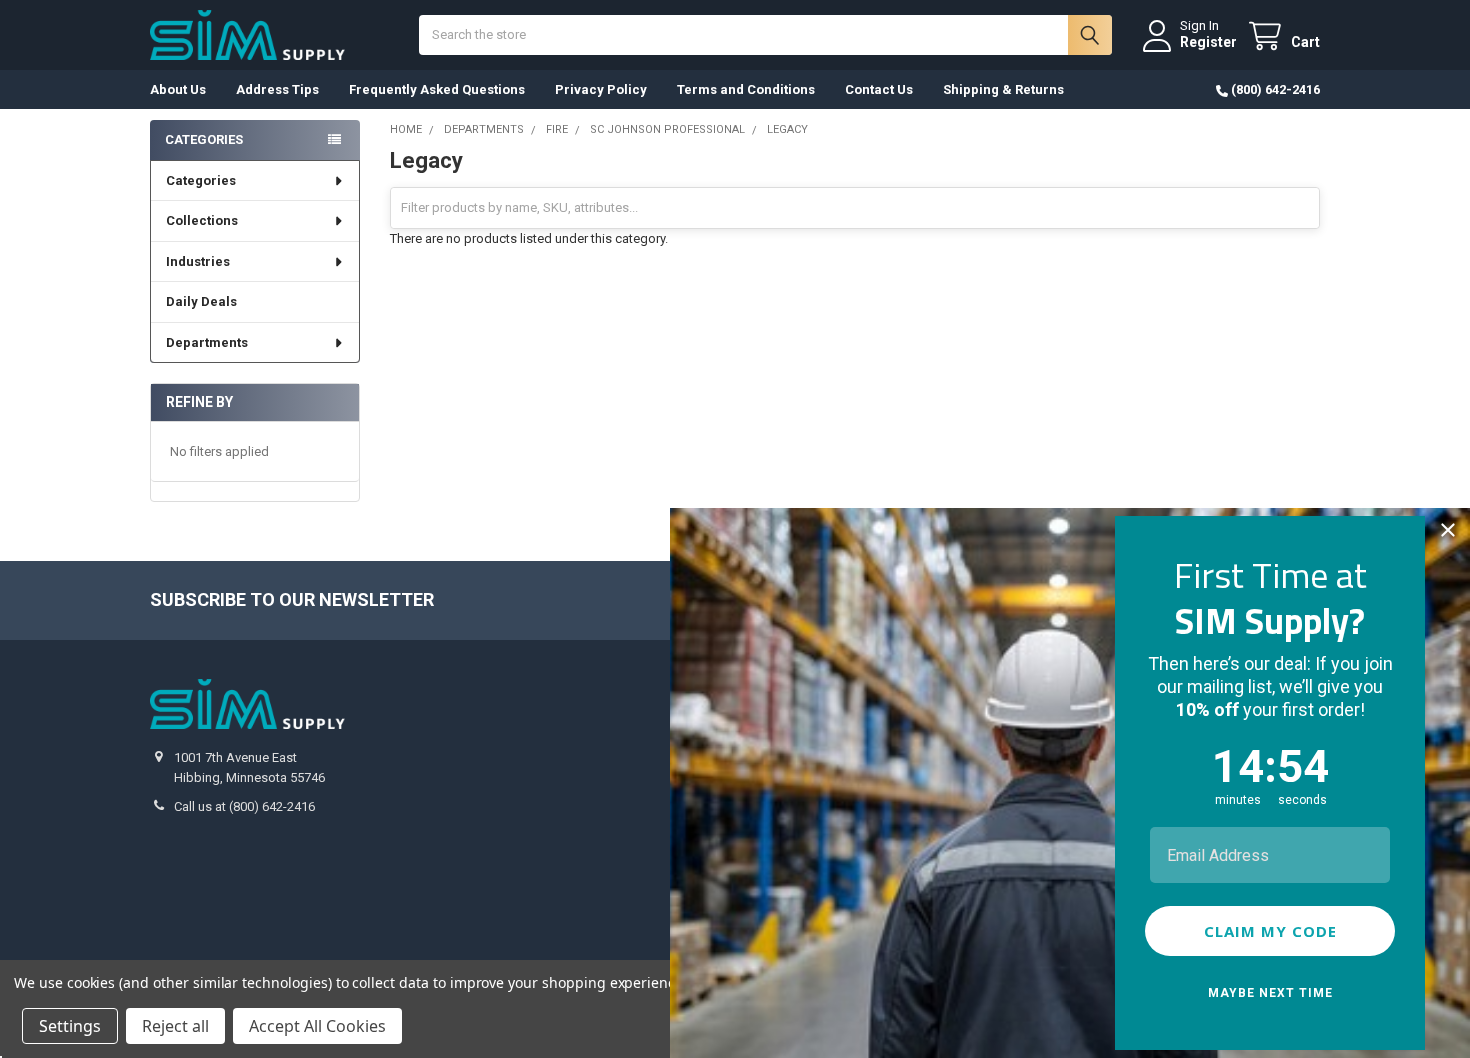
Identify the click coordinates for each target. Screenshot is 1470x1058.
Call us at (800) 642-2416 (244, 806)
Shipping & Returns (1003, 89)
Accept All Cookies (317, 1026)
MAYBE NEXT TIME (1270, 993)
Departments (207, 342)
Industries (198, 261)
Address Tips (277, 89)
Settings (70, 1026)
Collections (202, 220)
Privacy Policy (601, 89)
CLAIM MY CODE (1270, 931)
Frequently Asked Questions (437, 89)
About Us (178, 89)
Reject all (175, 1026)
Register (1208, 42)
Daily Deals (201, 301)
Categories (201, 180)
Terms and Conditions (746, 89)
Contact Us (879, 89)
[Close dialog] (1448, 530)
